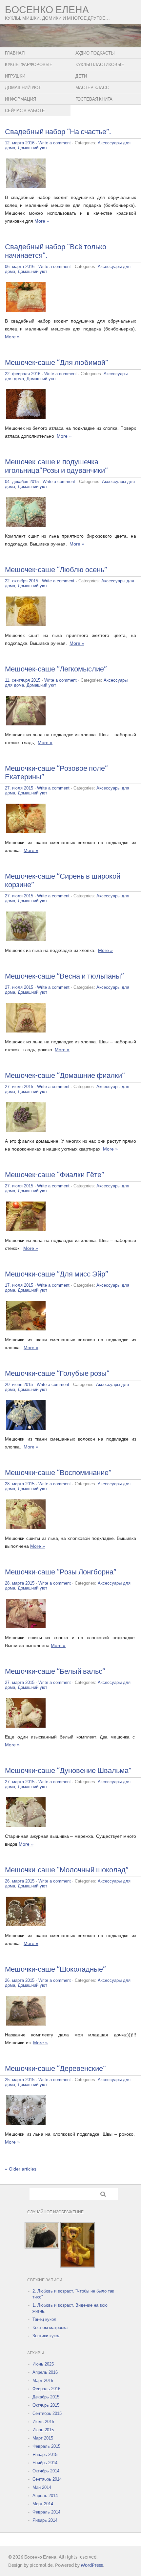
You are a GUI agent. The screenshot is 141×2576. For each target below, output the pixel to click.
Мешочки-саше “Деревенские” (55, 2069)
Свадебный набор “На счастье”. (58, 132)
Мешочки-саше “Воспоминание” (58, 1473)
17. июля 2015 (19, 1285)
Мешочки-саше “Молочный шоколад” (67, 1870)
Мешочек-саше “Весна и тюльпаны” (64, 976)
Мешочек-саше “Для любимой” (57, 363)
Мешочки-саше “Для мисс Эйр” (57, 1274)
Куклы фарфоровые (29, 65)
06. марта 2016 (20, 267)
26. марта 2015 (20, 1881)
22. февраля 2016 (23, 374)
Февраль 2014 (46, 2512)
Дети (81, 76)
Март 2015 (43, 2438)
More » (42, 221)
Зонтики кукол (47, 2336)
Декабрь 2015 (46, 2397)
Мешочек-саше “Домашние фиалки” (65, 1076)
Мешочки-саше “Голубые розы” (57, 1374)
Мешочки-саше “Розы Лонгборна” (61, 1572)
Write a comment (55, 143)
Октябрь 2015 (46, 2405)
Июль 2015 (43, 2422)
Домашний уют (23, 88)
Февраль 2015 (46, 2446)
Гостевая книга (94, 99)
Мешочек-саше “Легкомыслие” (56, 669)
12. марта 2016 (20, 143)
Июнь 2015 (43, 2430)
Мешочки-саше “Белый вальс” (55, 1672)
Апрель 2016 (45, 2372)
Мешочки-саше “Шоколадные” (55, 1969)
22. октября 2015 (21, 581)
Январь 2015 (45, 2454)
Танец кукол (44, 2319)
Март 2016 (43, 2381)
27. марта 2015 (20, 1682)
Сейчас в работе (25, 111)
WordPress (92, 2565)
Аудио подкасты (95, 53)
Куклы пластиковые (100, 65)
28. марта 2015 (20, 1484)
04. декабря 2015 (22, 482)
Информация (20, 99)
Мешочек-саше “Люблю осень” (56, 570)
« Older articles (21, 2169)
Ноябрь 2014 (45, 2463)
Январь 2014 (45, 2520)
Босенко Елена (47, 10)
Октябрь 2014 (46, 2471)
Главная (15, 53)
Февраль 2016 (46, 2389)
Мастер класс (92, 88)
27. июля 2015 (19, 788)
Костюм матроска (50, 2328)
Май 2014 (42, 2487)
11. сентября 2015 (23, 680)
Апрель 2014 (45, 2496)
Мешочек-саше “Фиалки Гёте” (55, 1175)
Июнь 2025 (43, 2364)
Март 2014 (43, 2504)
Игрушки (15, 76)
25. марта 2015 (20, 2080)
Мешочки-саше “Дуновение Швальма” (68, 1771)
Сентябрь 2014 (47, 2479)
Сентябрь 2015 (47, 2413)
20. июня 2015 (19, 1385)
